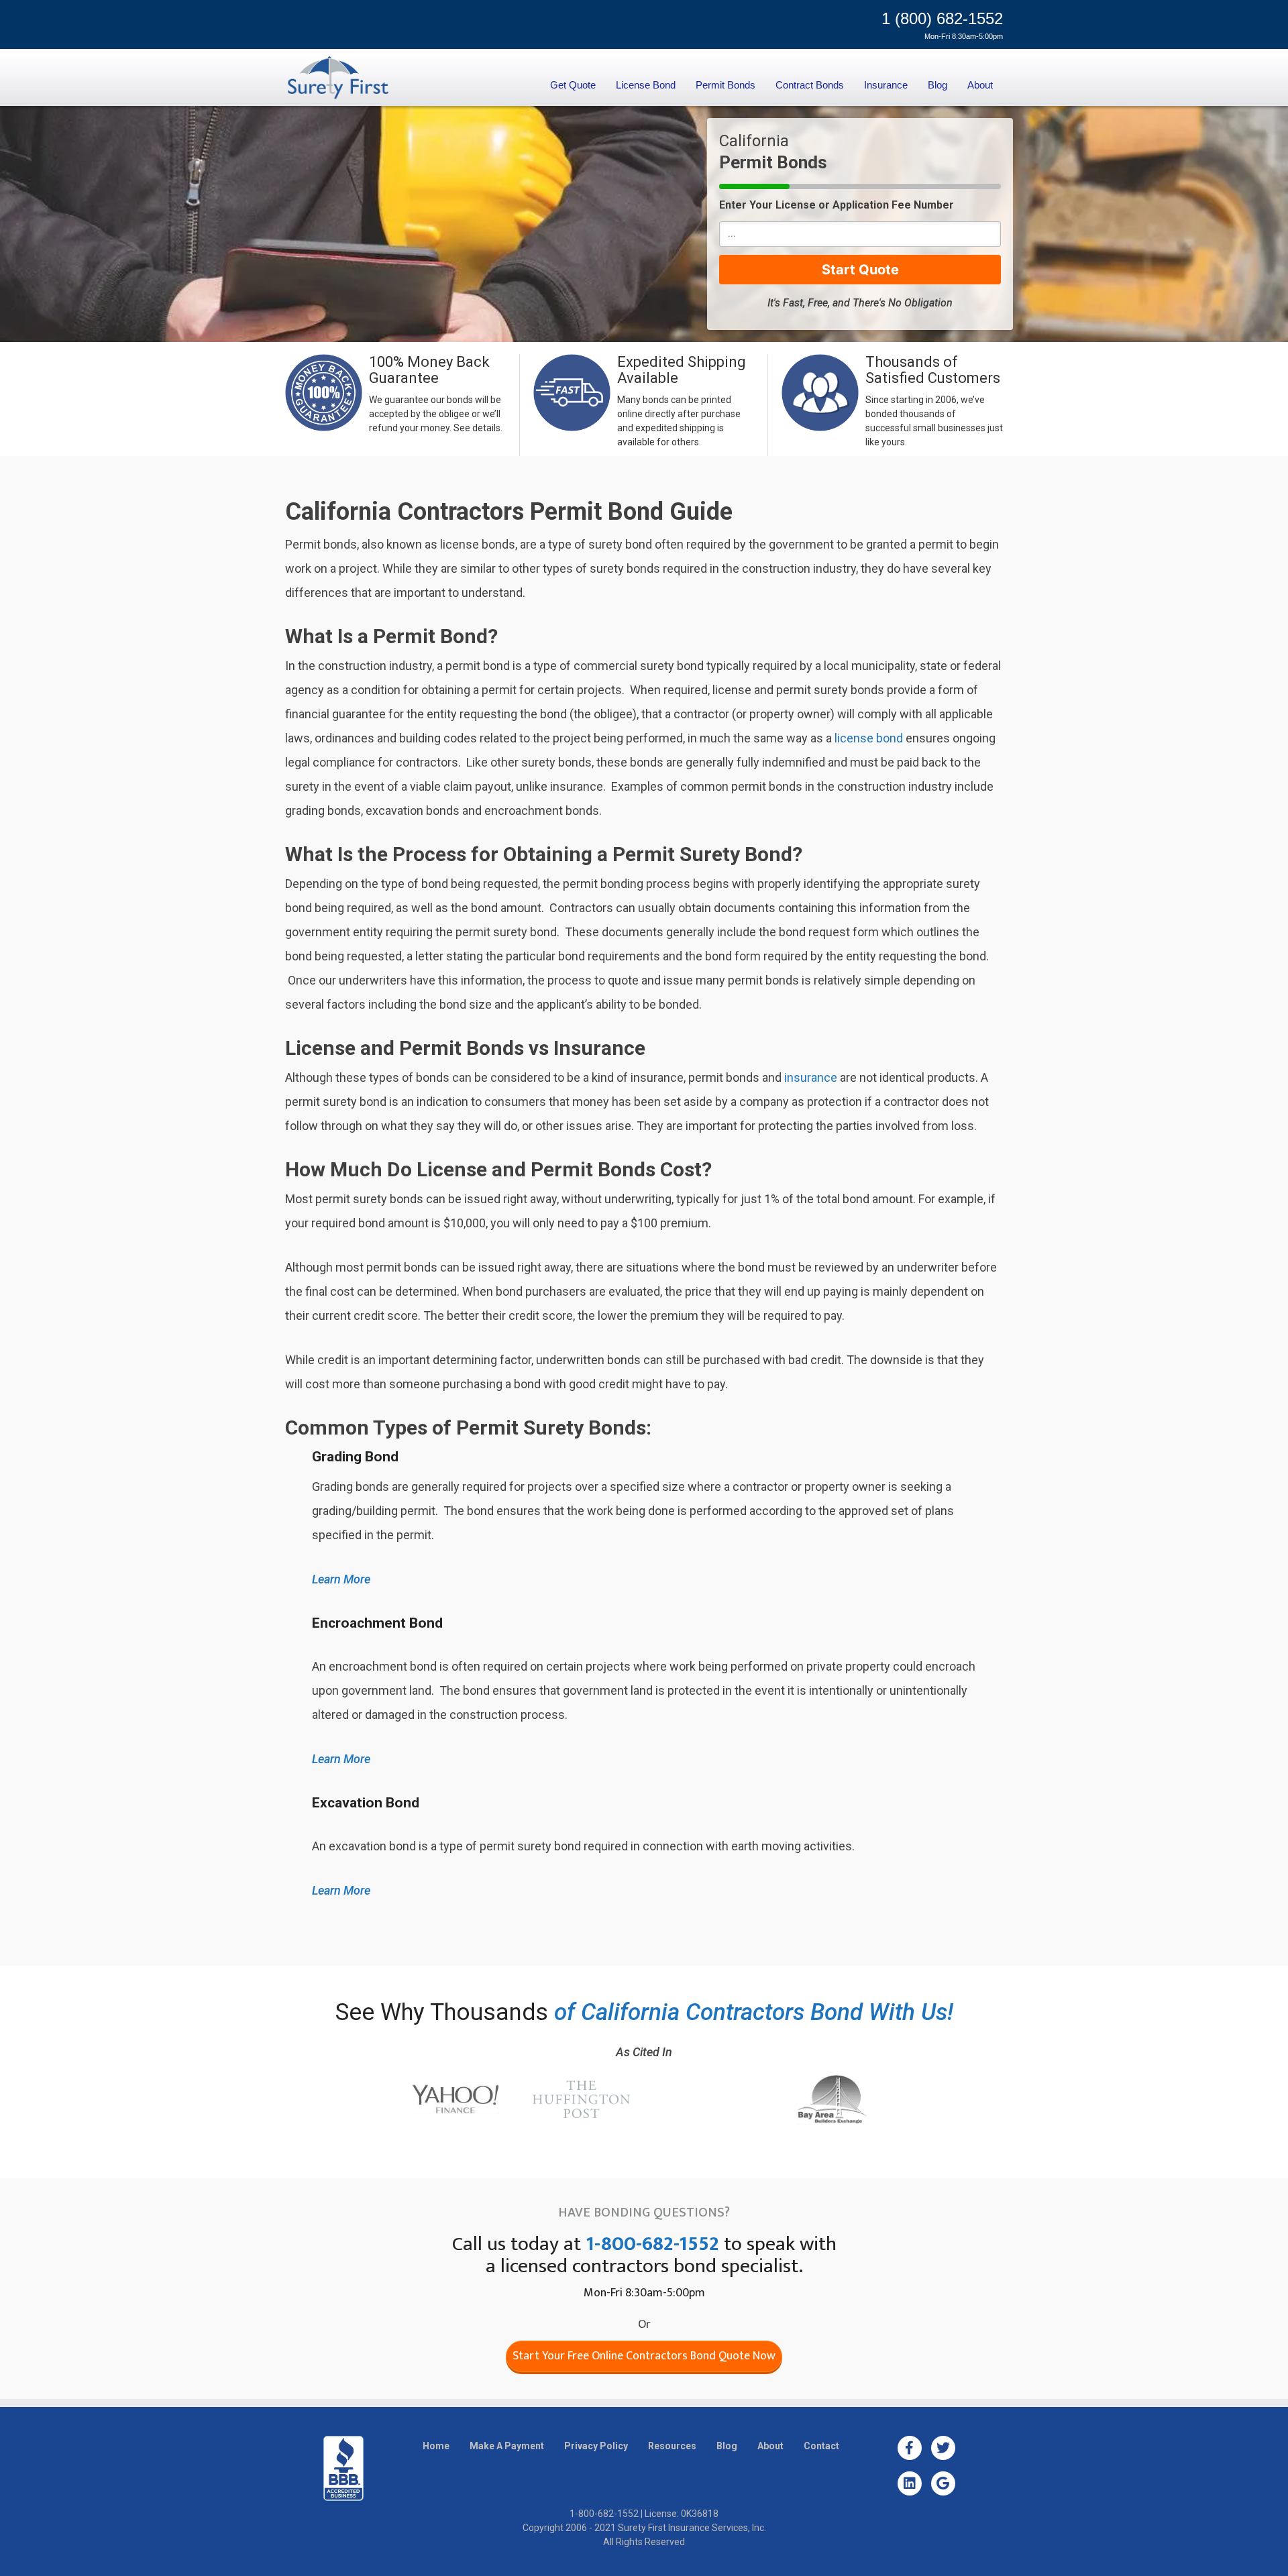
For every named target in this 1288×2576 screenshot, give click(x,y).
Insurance (886, 85)
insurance (811, 1077)
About (980, 85)
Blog (937, 85)
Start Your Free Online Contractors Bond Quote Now (644, 2356)
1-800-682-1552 (652, 2244)
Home (436, 2446)
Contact (821, 2446)
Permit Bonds (726, 85)
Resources (672, 2446)
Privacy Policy (596, 2446)
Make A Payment (507, 2446)
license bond (869, 738)
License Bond (646, 85)
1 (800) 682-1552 (942, 18)
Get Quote (573, 85)
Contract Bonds (810, 85)
